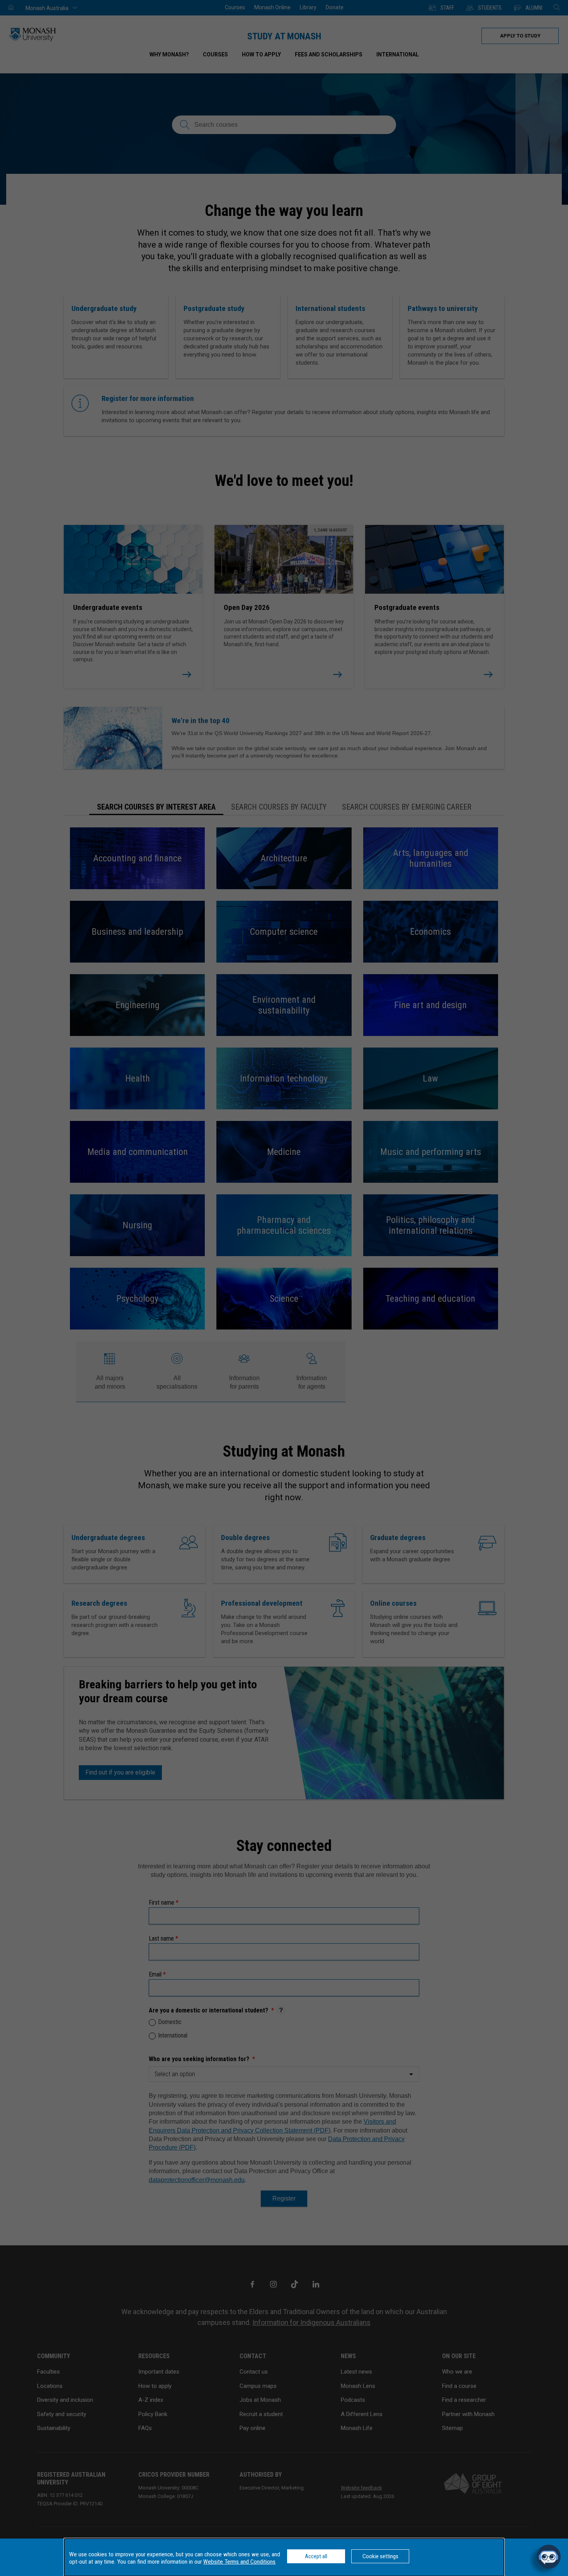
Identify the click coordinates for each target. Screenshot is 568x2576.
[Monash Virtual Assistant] (549, 2557)
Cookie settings (380, 2556)
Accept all (316, 2556)
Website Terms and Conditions (239, 2562)
